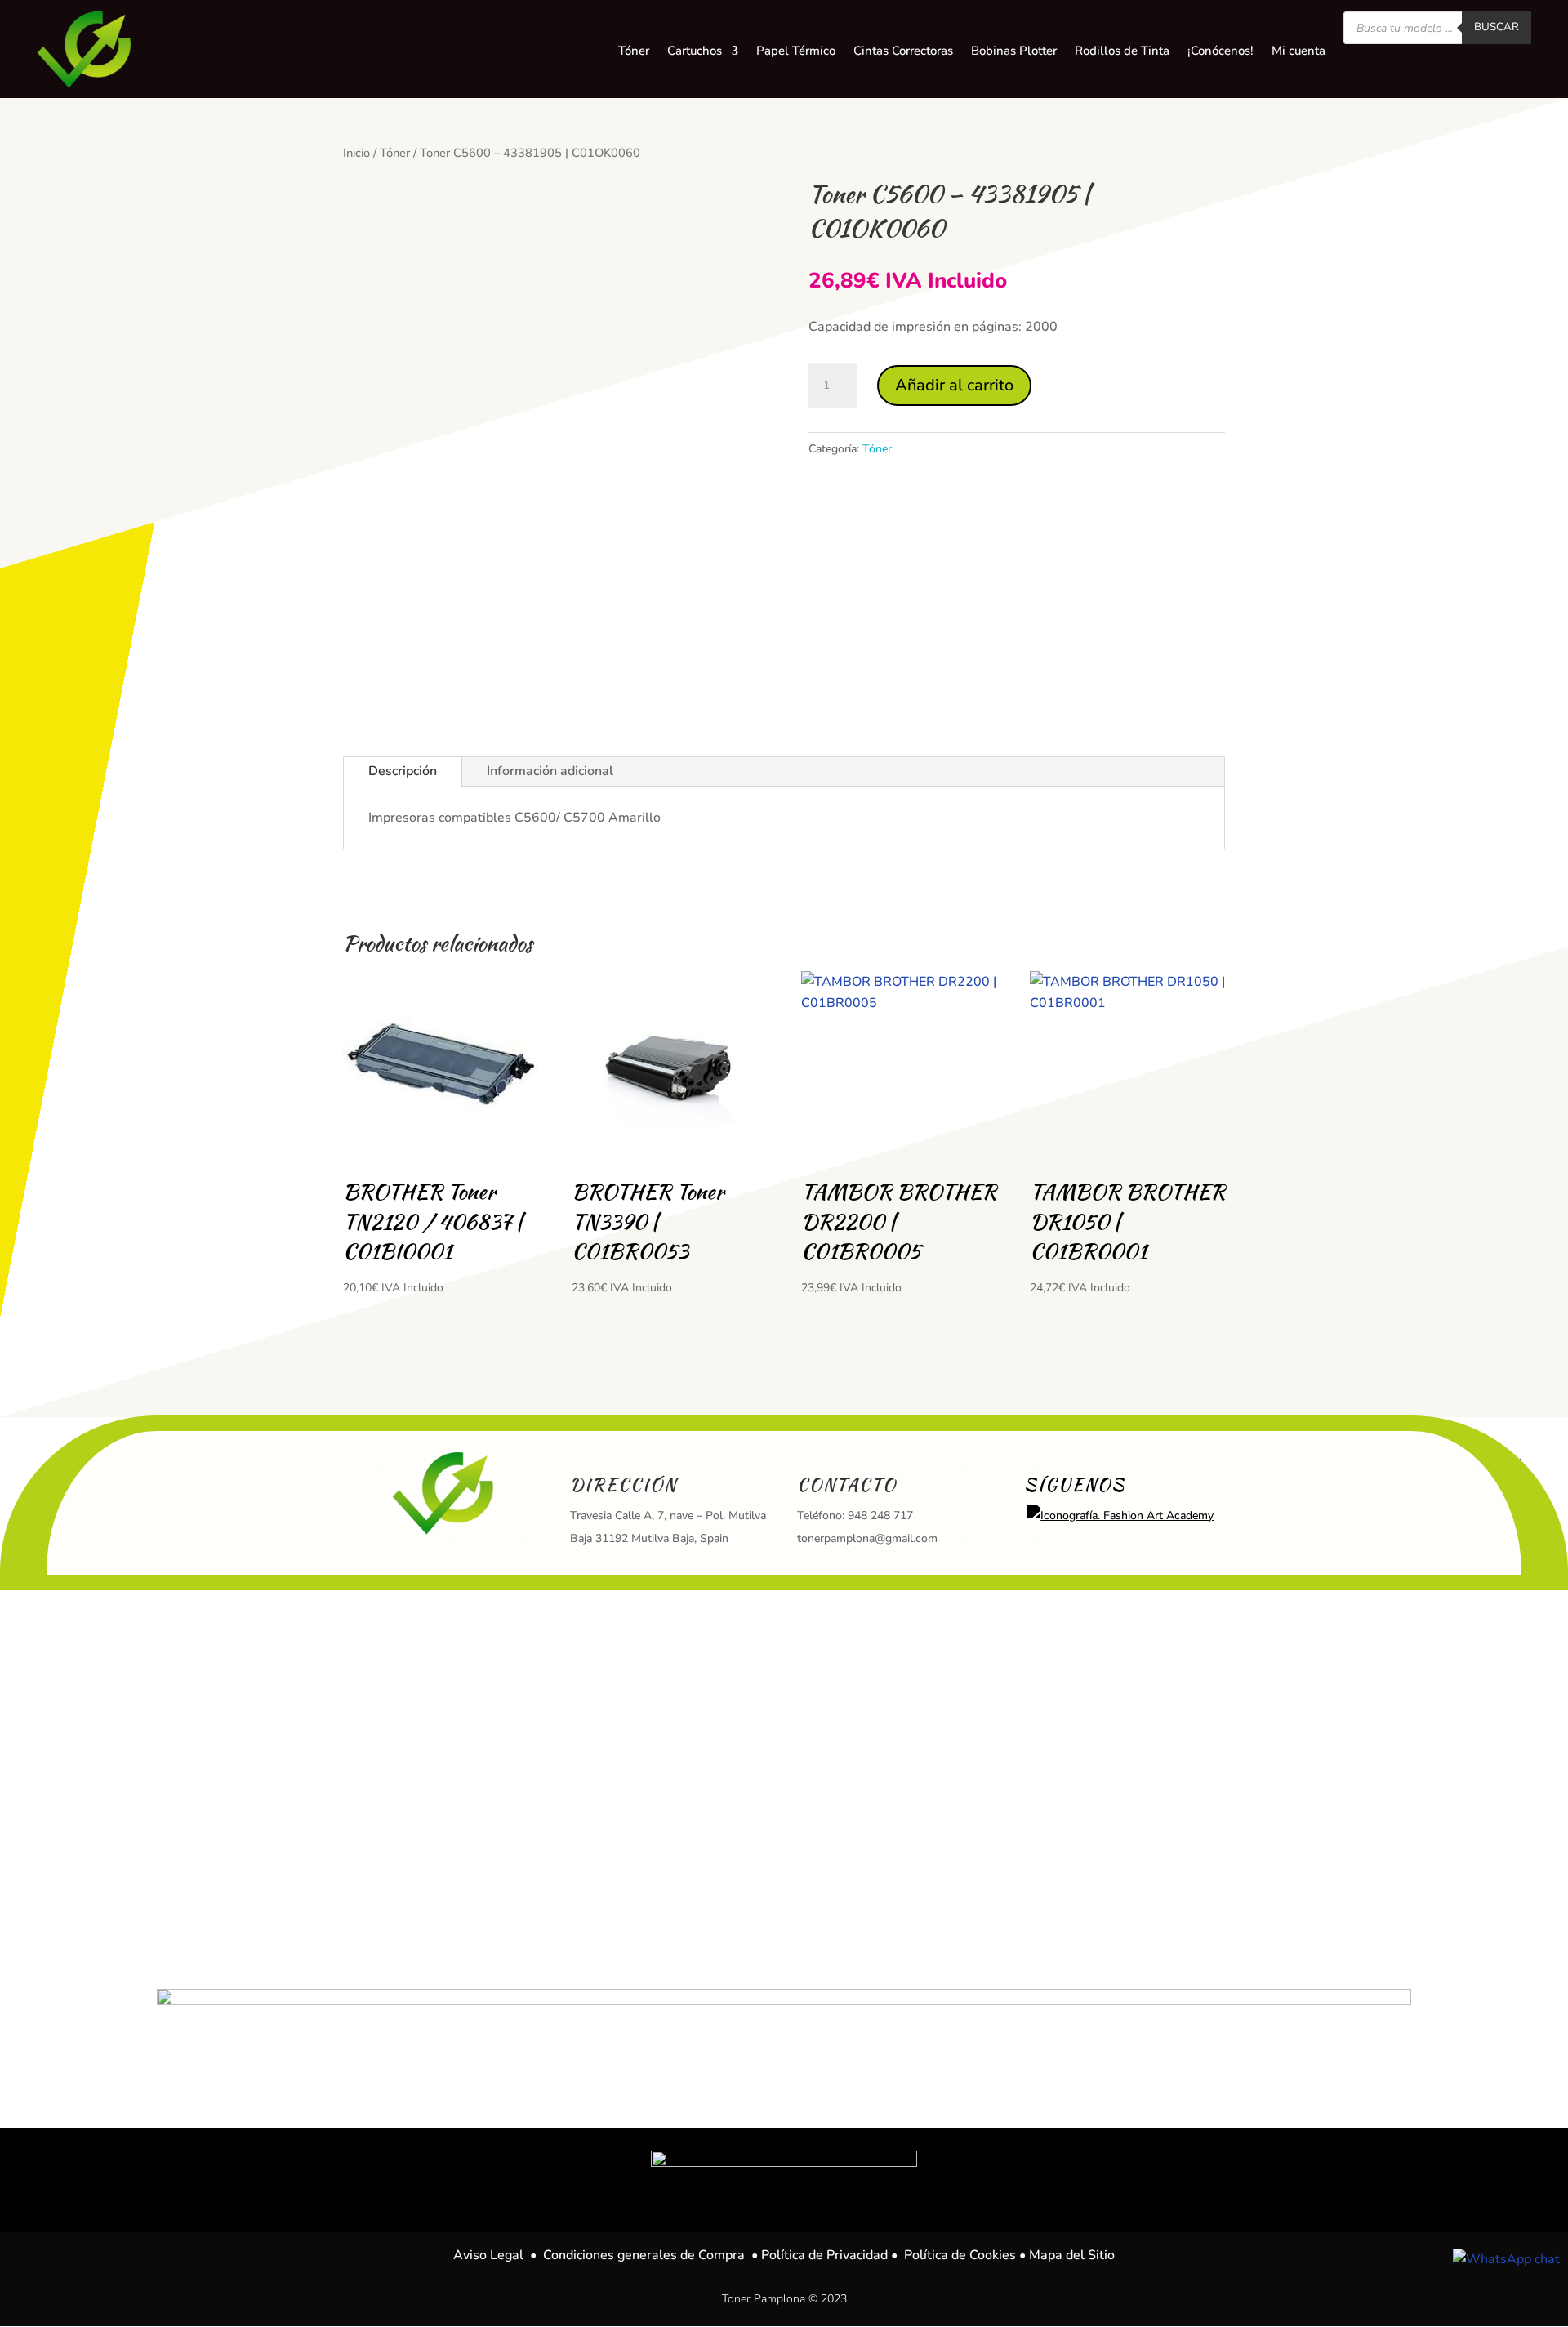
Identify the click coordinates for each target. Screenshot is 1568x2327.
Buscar (1497, 27)
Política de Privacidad (824, 2255)
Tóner (395, 153)
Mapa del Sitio (1072, 2255)
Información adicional (550, 771)
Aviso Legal (488, 2255)
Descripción (403, 771)
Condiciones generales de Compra (644, 2255)
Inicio (356, 153)
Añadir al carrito (954, 385)
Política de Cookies (960, 2255)
